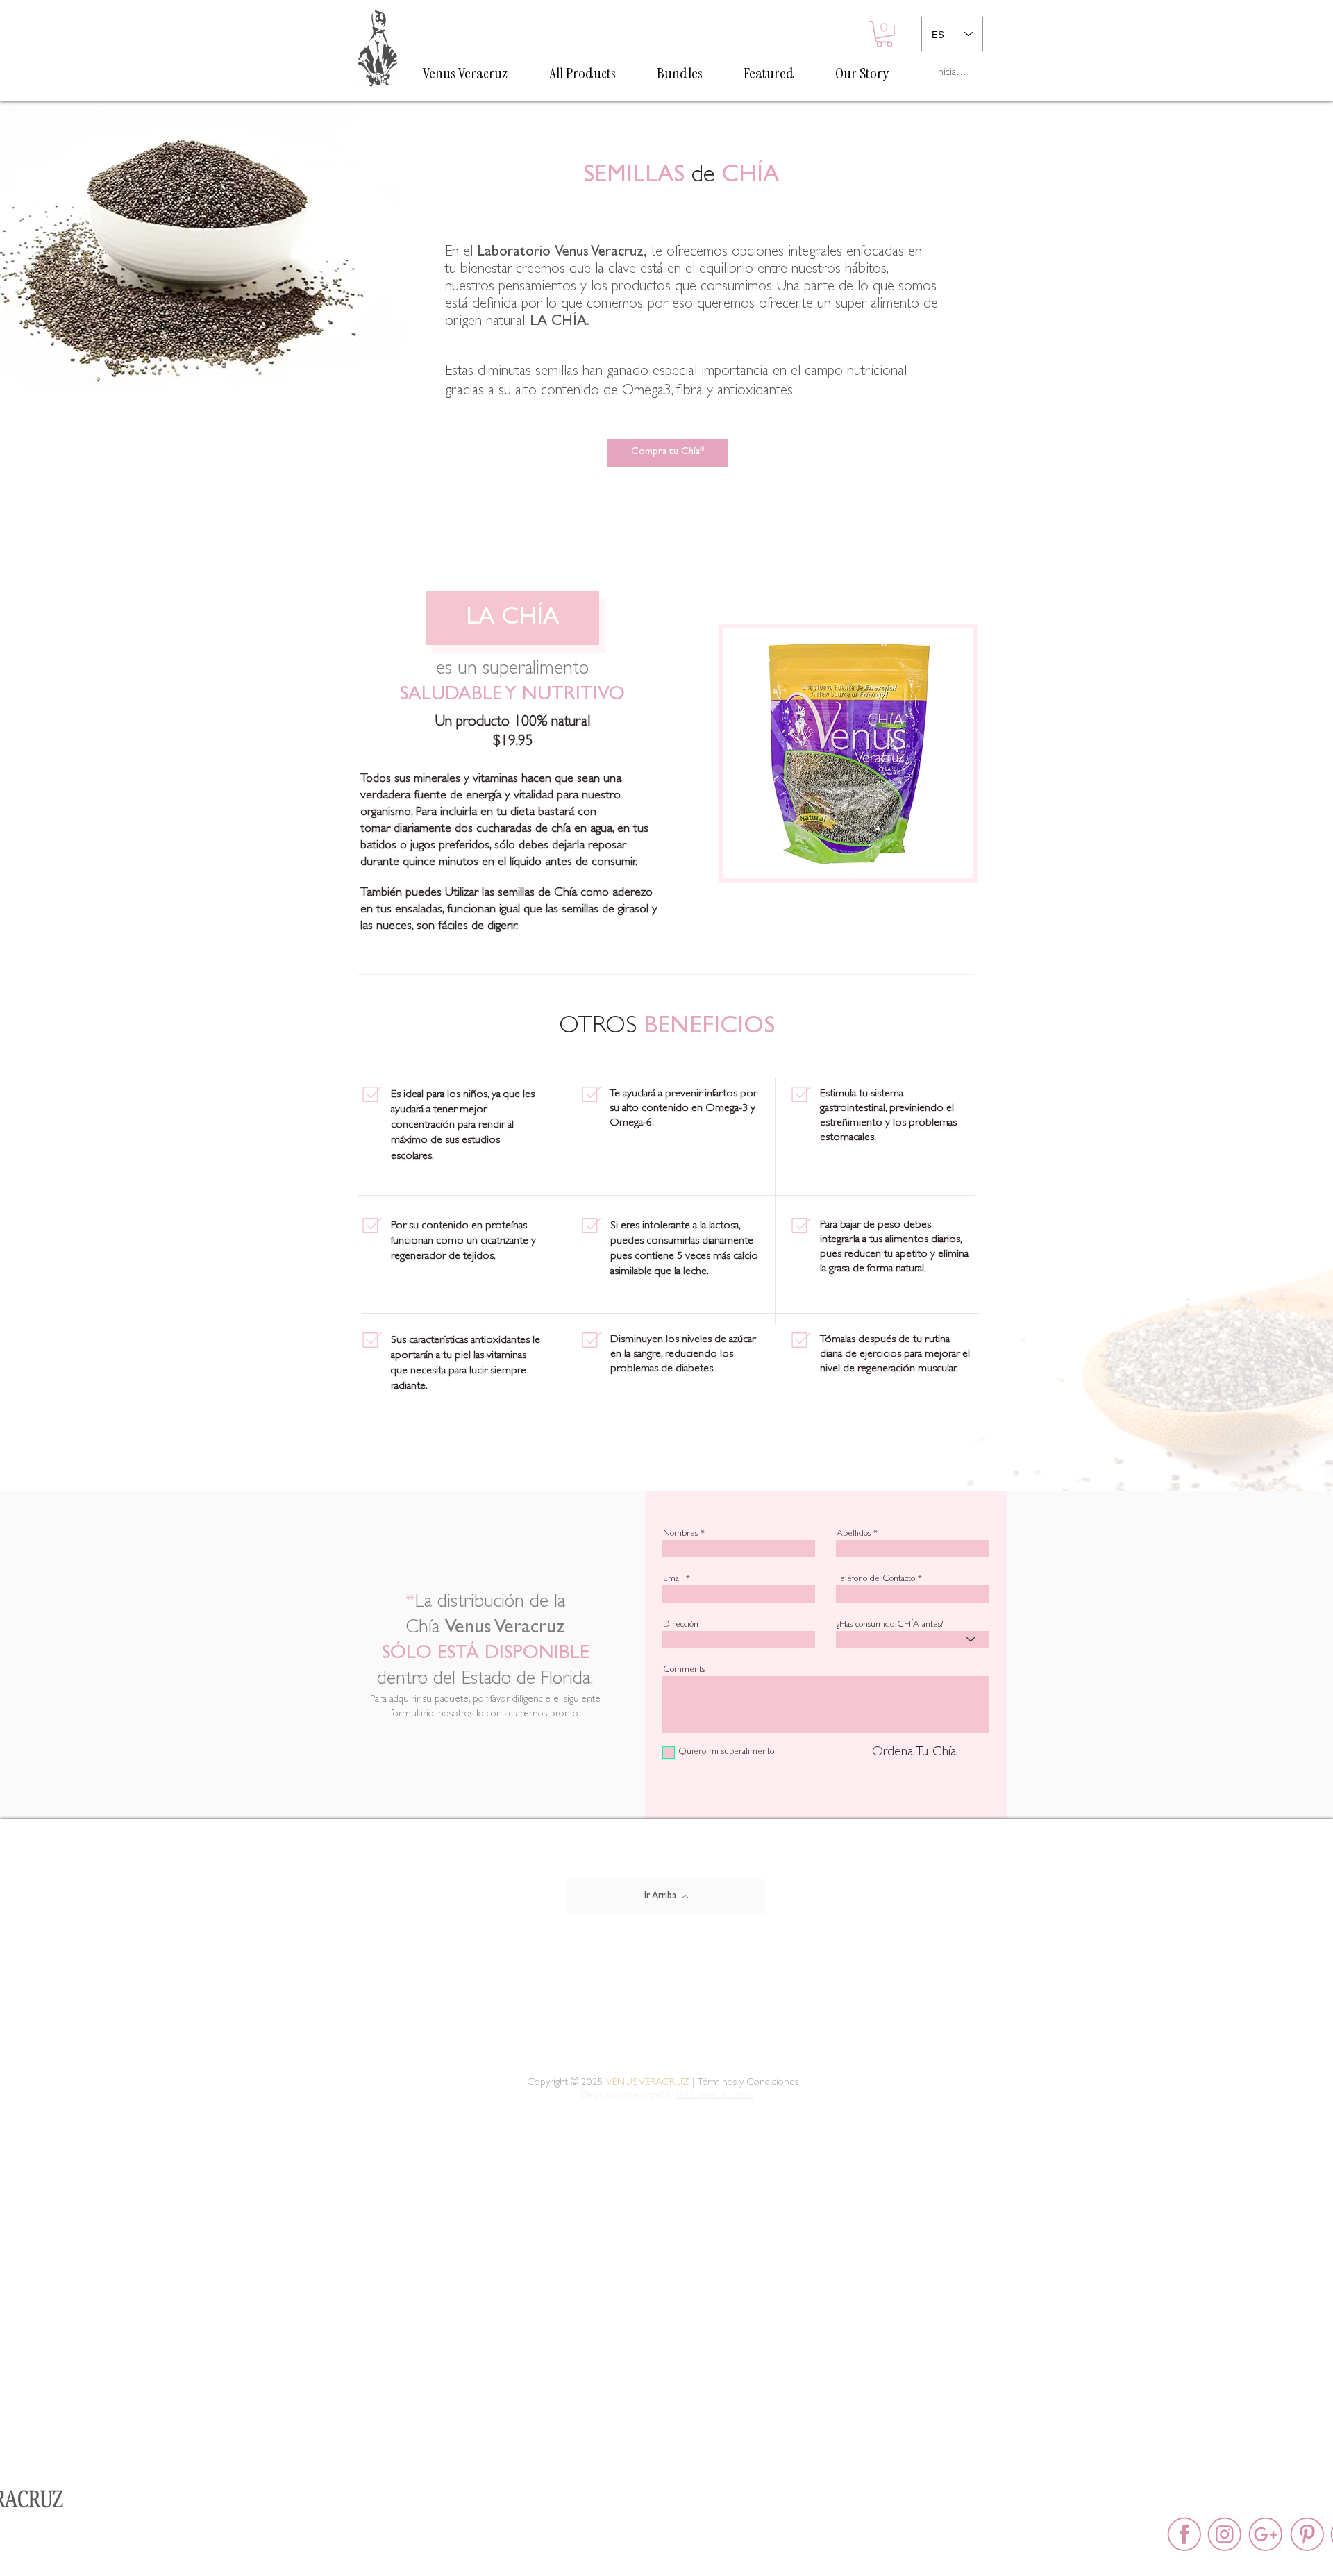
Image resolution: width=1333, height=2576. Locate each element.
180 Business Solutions (714, 2096)
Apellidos (854, 1534)
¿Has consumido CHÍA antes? (890, 1625)
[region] (848, 765)
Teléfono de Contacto (876, 1579)
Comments (684, 1670)
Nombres (680, 1534)
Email (673, 1579)
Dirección (681, 1625)
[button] (884, 34)
